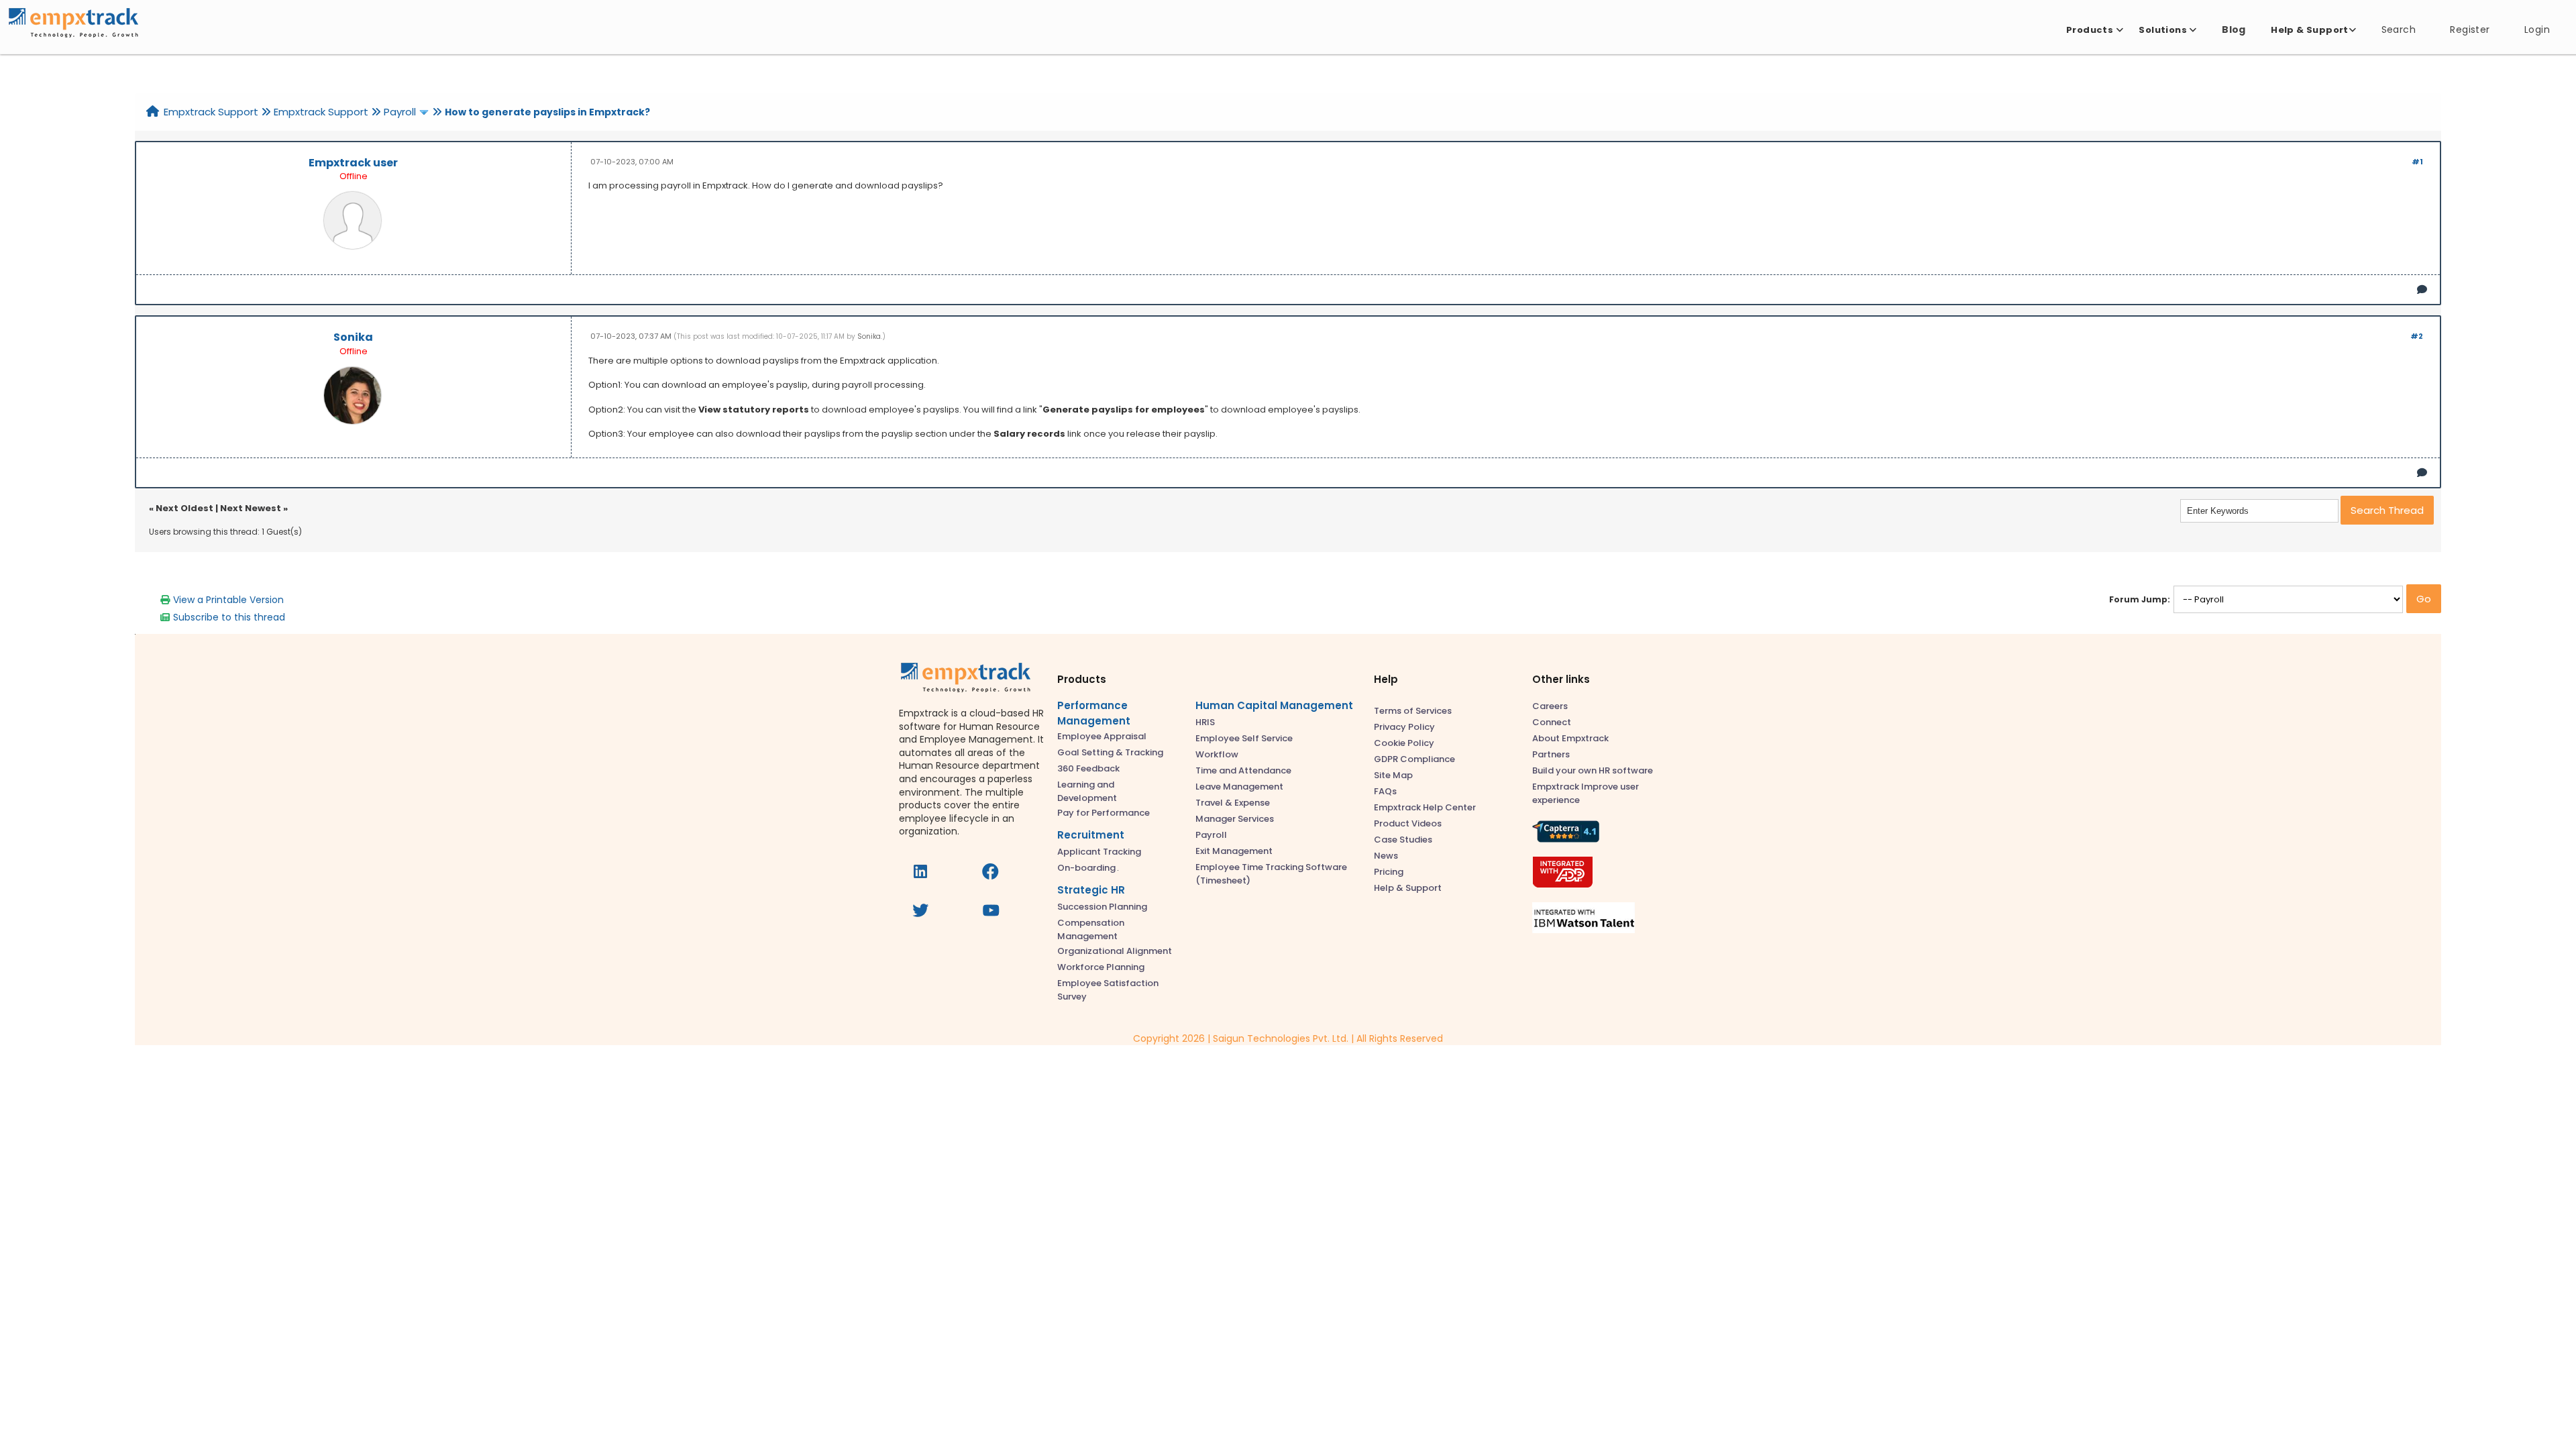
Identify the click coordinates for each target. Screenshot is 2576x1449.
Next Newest (251, 508)
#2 (2417, 336)
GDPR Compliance (1414, 759)
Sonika (353, 337)
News (1386, 856)
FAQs (1385, 791)
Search (2399, 30)
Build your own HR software (1593, 770)
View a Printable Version (228, 600)
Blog (2234, 30)
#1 (2417, 162)
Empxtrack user (353, 163)
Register (2470, 30)
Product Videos (1408, 823)
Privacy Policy (1404, 727)
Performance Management (1094, 713)
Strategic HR (1091, 890)
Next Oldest (184, 508)
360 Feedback (1088, 768)
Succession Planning (1102, 907)
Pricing (1389, 872)
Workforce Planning (1101, 967)
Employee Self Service (1244, 738)
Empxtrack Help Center (1425, 807)
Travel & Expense (1233, 803)
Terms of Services (1413, 711)
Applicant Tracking (1099, 852)
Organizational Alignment (1115, 951)
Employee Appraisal (1102, 736)
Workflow (1217, 754)
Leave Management (1239, 787)
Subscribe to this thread (229, 617)
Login (2537, 30)
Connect (1552, 722)
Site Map (1393, 775)
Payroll (400, 112)
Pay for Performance (1104, 813)
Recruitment (1091, 835)
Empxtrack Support (211, 112)
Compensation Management (1091, 929)
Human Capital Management (1274, 705)
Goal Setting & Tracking (1110, 752)
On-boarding (1087, 868)
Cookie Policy (1404, 743)
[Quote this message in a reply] (2422, 289)
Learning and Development (1087, 791)
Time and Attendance (1243, 770)
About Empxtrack (1570, 738)
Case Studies (1403, 840)
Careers (1550, 706)
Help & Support (1408, 888)
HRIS (1205, 722)
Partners (1551, 754)
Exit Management (1234, 851)
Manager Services (1235, 819)
